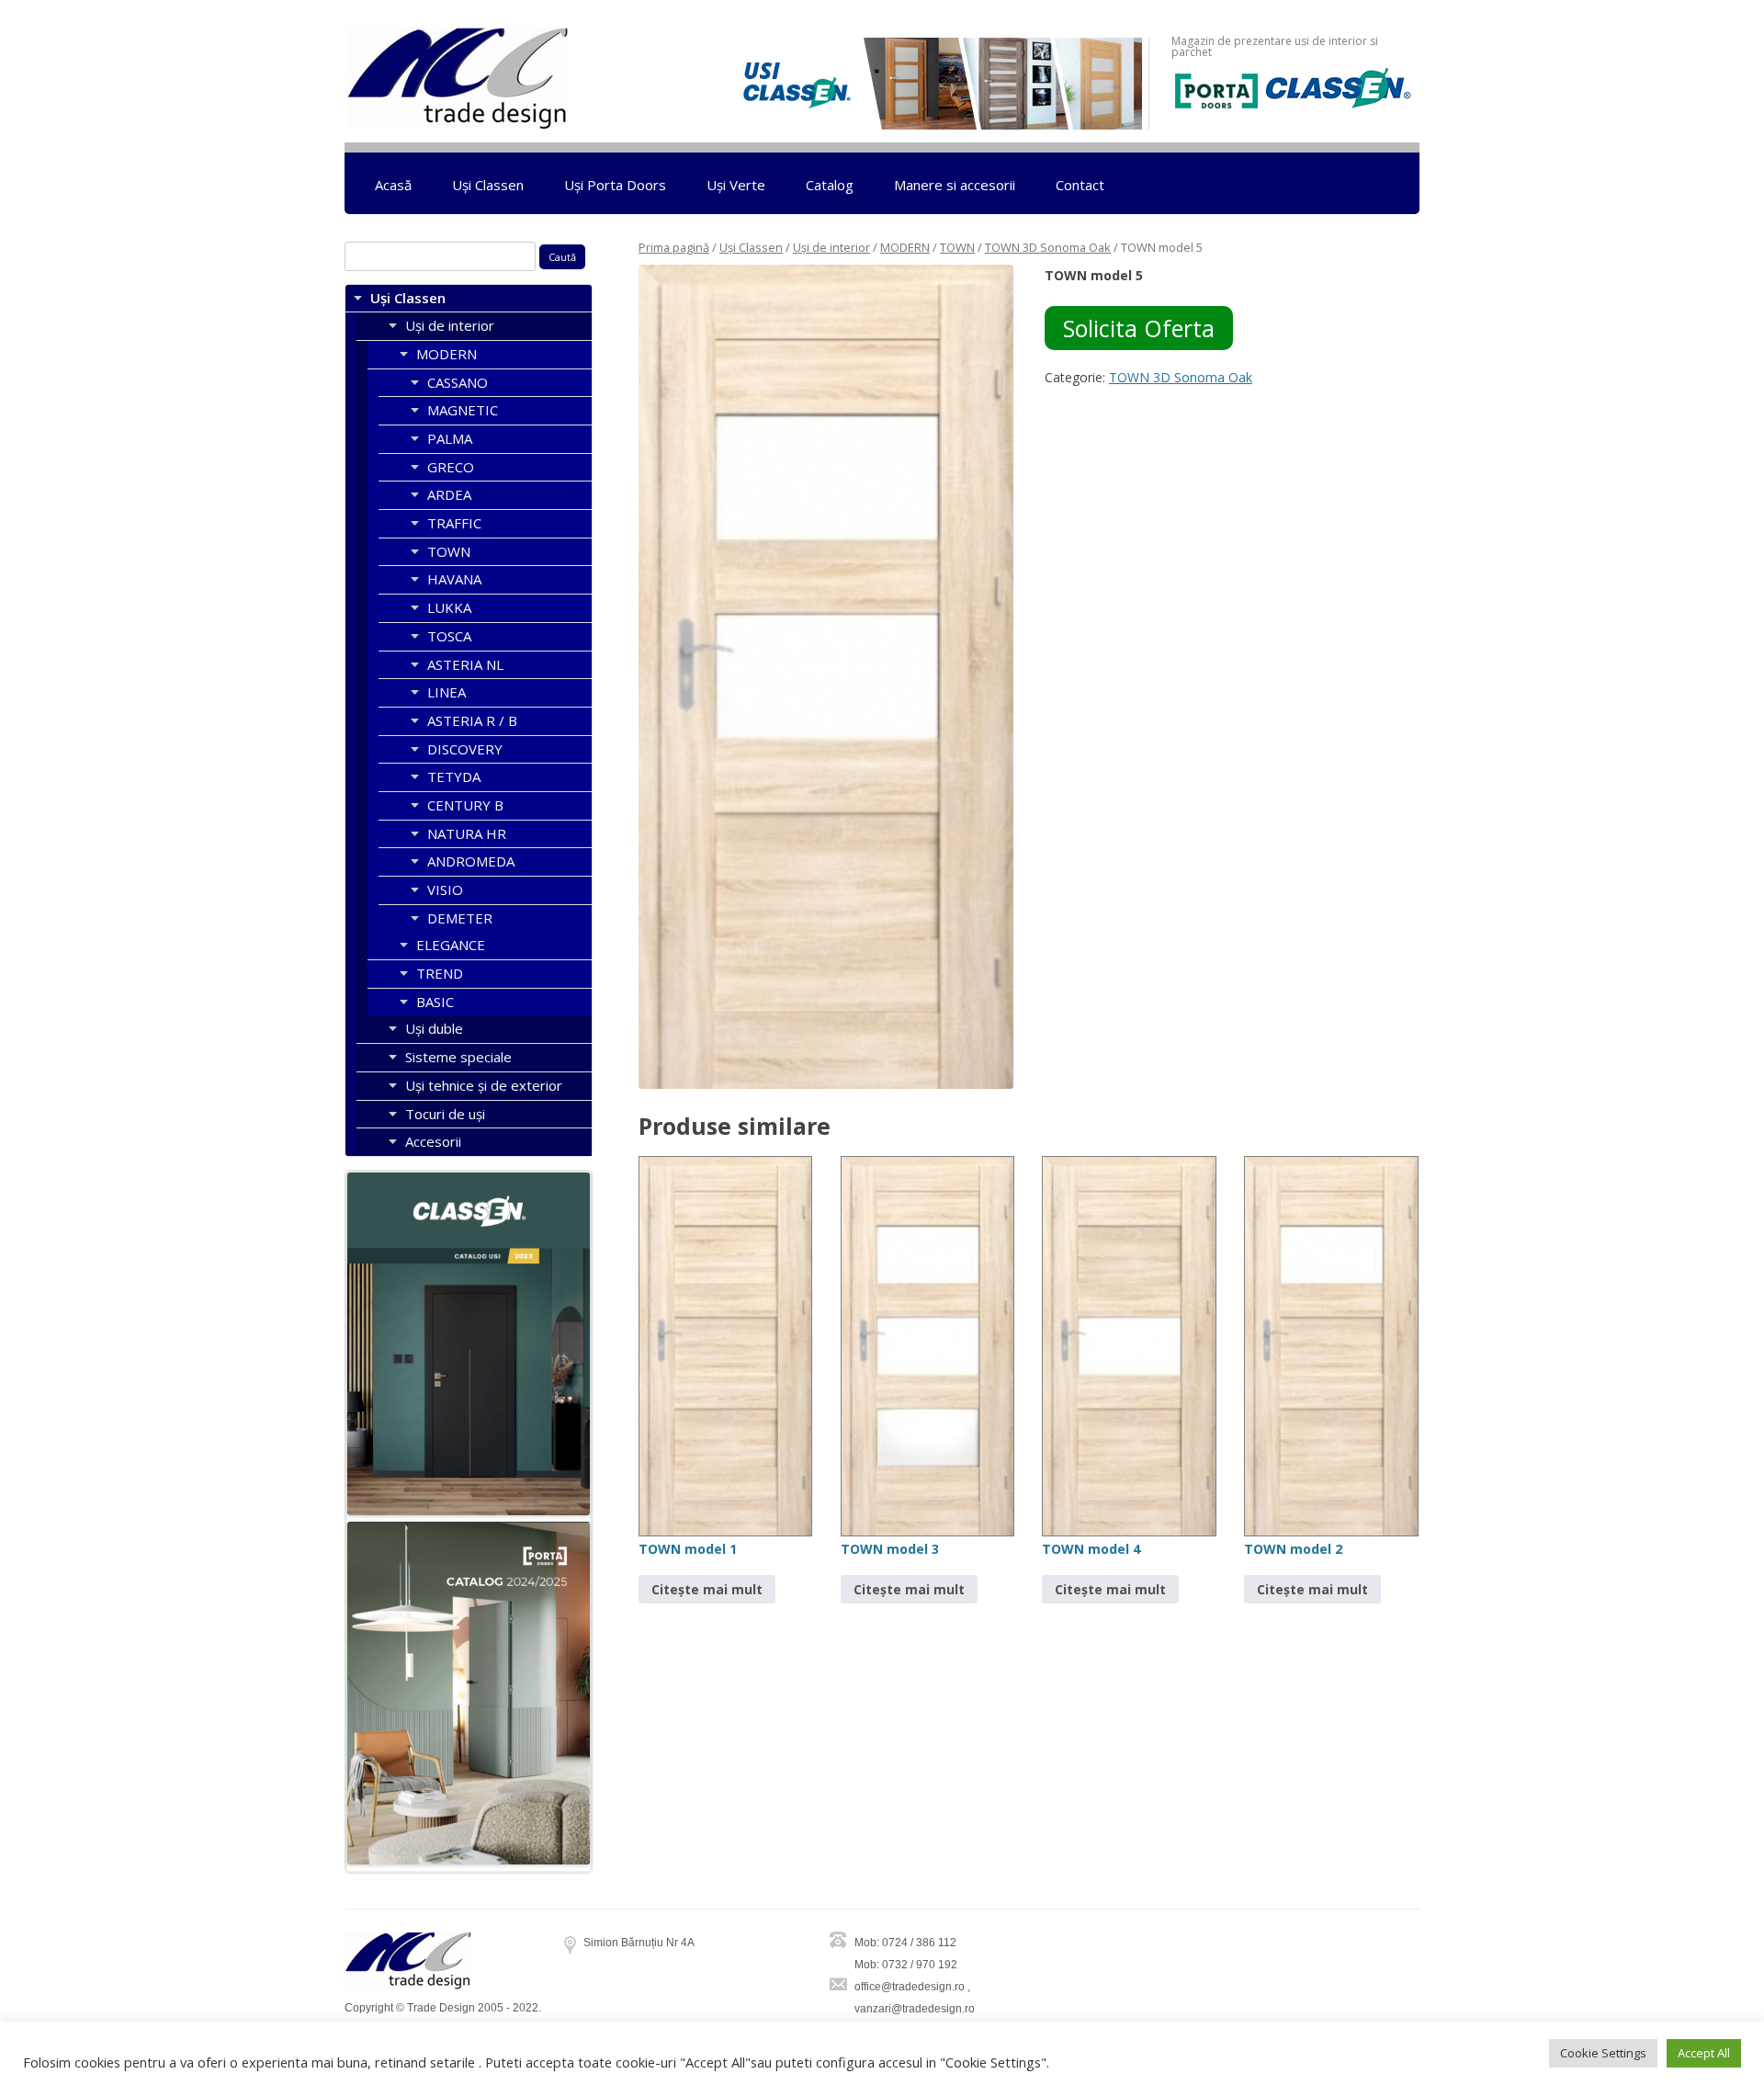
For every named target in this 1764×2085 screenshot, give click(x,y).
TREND (440, 973)
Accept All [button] (1704, 2053)
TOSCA (449, 636)
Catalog (830, 185)
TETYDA (454, 776)
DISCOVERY (465, 749)
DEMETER (460, 918)
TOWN (957, 247)
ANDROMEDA (471, 861)
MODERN (905, 247)
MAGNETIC (463, 410)
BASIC (435, 1002)
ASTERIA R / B (472, 720)
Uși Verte (736, 185)
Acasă (393, 185)
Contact (1080, 185)
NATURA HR (467, 833)
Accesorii (433, 1141)
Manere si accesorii (955, 185)
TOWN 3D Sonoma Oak (1048, 247)
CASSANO (458, 382)
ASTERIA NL (465, 664)
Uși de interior (831, 247)
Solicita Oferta (1139, 328)
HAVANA (454, 579)
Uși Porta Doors (615, 185)
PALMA (450, 438)
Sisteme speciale (458, 1057)
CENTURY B (465, 805)
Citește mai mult (707, 1589)
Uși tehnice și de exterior (484, 1085)
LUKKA (449, 607)
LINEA (447, 692)
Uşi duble (434, 1028)
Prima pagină (674, 247)
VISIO (445, 890)
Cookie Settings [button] (1603, 2053)
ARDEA (449, 494)
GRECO (451, 467)
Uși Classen (488, 185)
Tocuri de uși (445, 1114)
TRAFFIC (454, 523)
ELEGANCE (451, 945)
